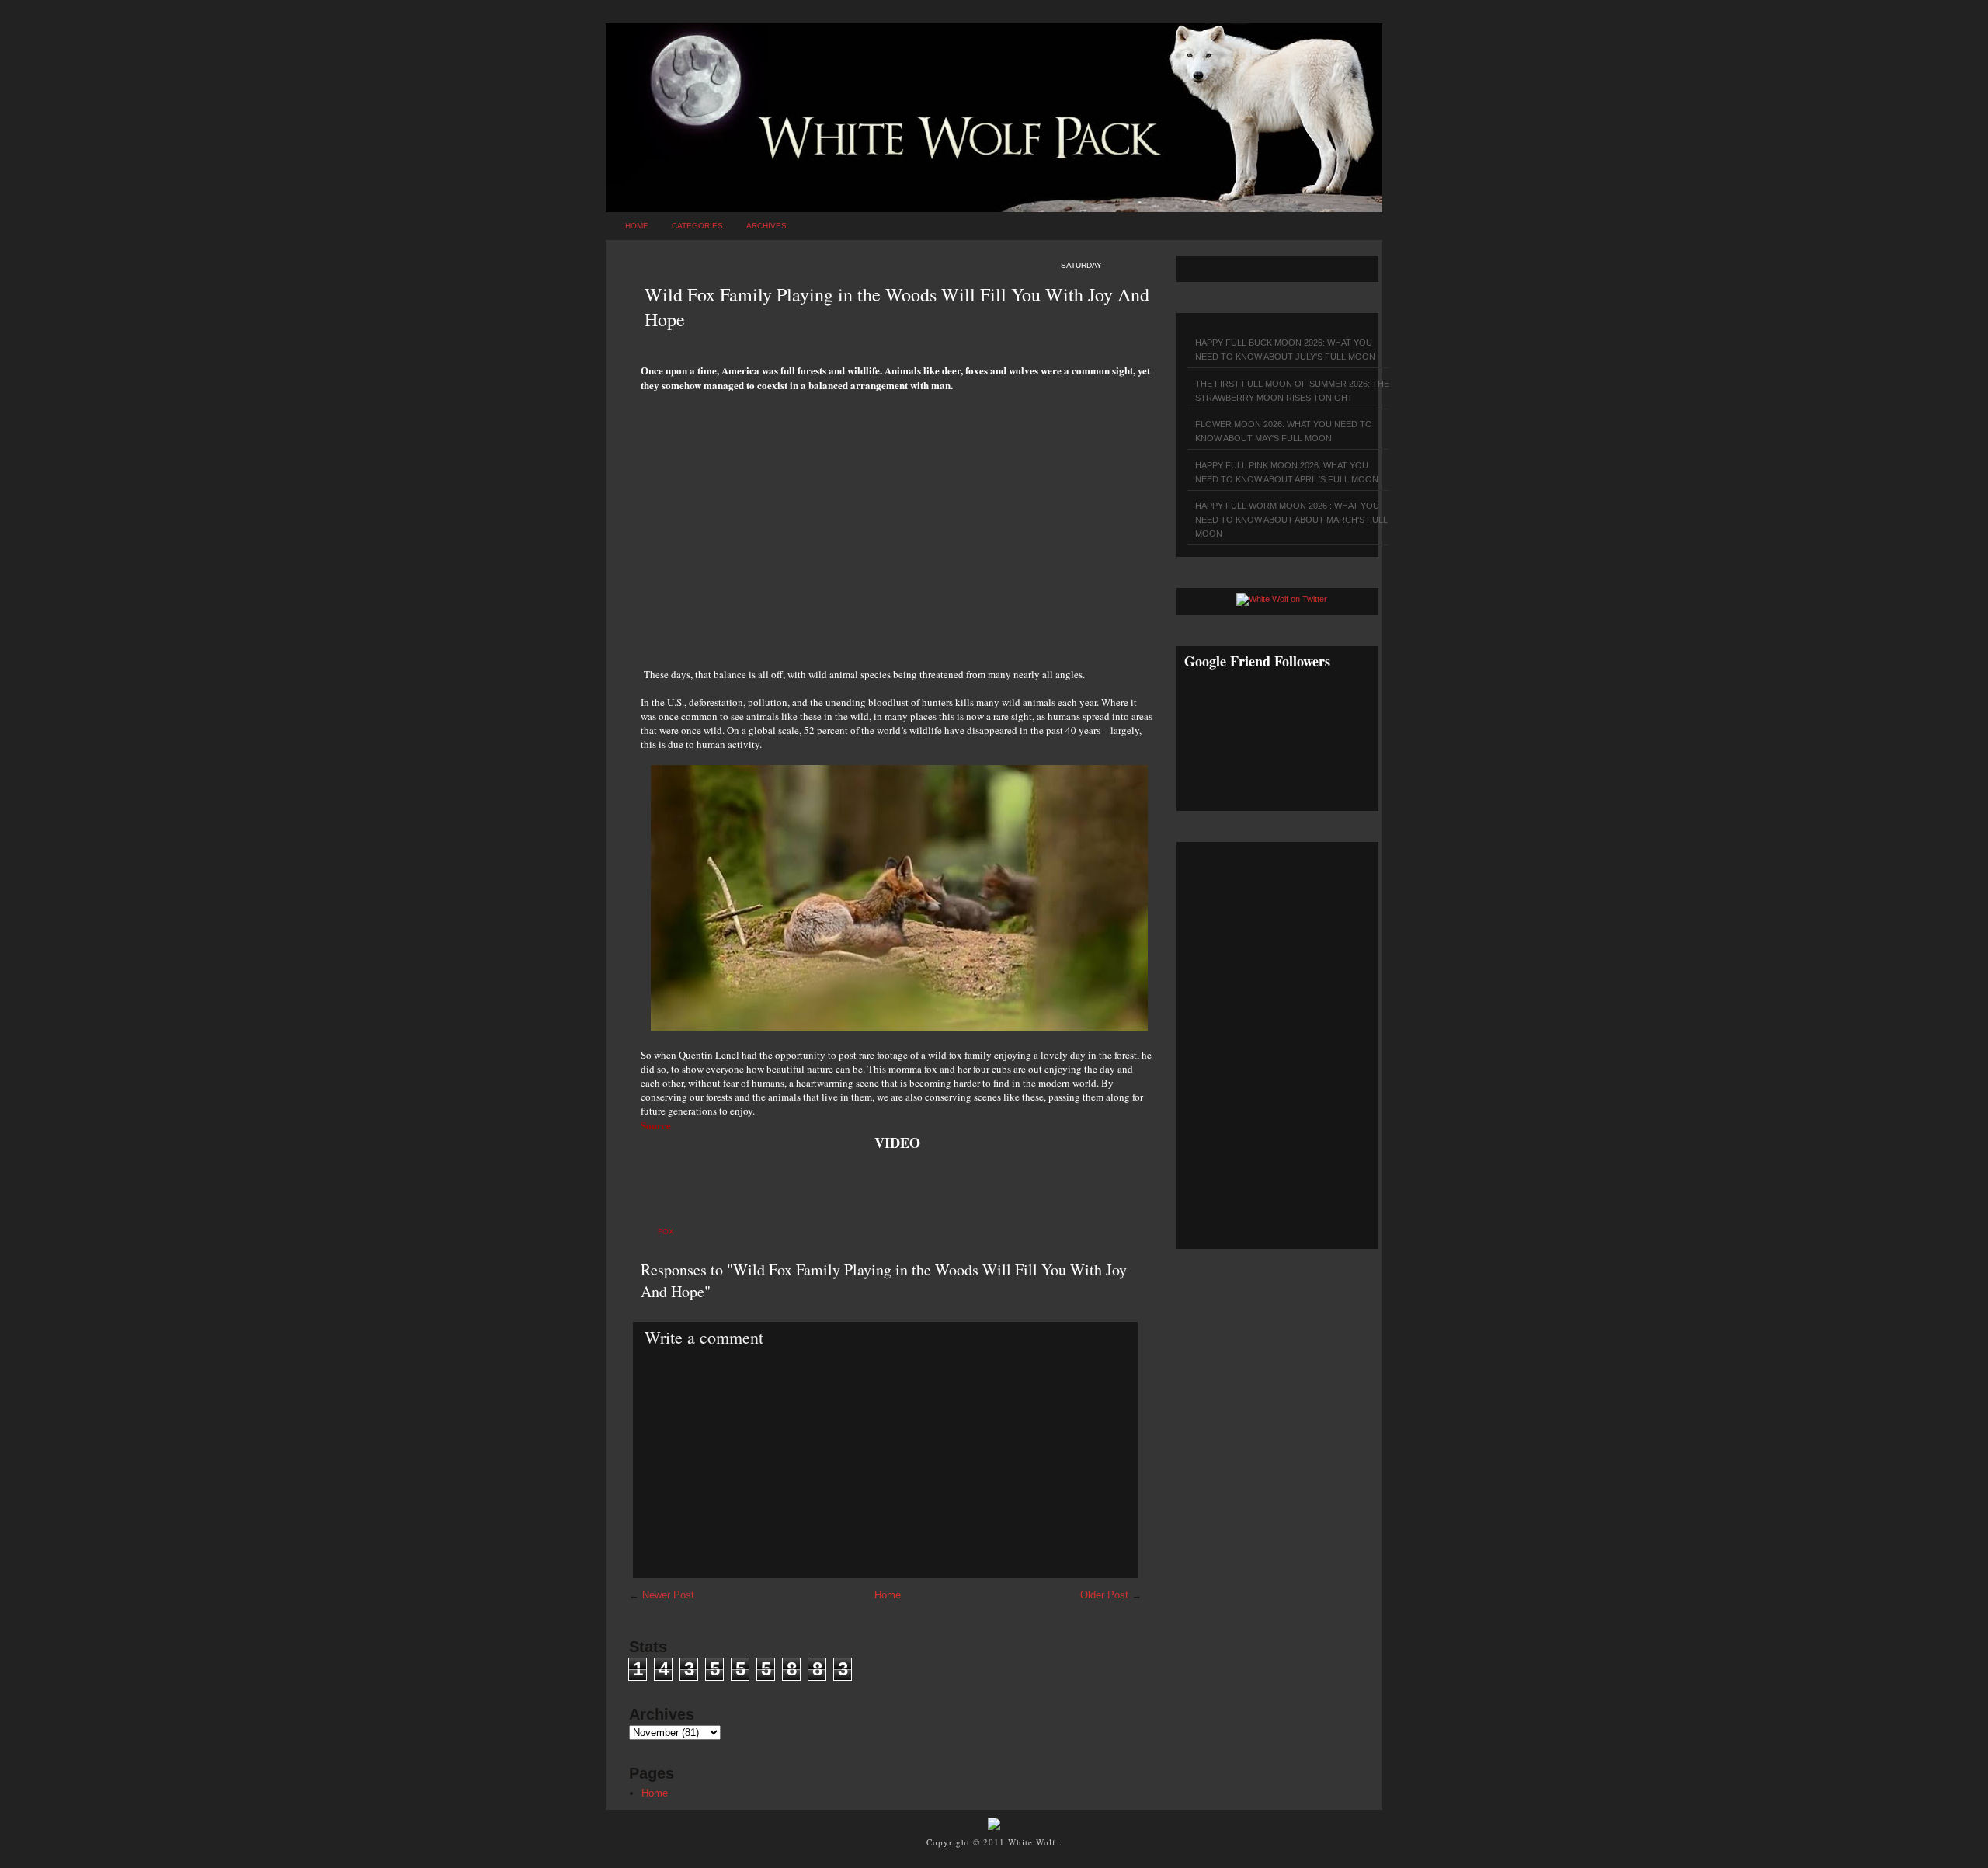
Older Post (1104, 1595)
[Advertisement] (897, 521)
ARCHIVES (766, 226)
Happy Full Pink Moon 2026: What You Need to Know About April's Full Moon (1287, 472)
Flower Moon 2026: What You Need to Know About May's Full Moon (1284, 431)
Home (637, 226)
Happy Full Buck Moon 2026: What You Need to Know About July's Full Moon (1285, 350)
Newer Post (668, 1595)
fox (666, 1231)
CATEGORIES (697, 226)
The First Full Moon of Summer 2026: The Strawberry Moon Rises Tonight (1292, 391)
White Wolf (1034, 1842)
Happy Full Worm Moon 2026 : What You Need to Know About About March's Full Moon (1291, 520)
